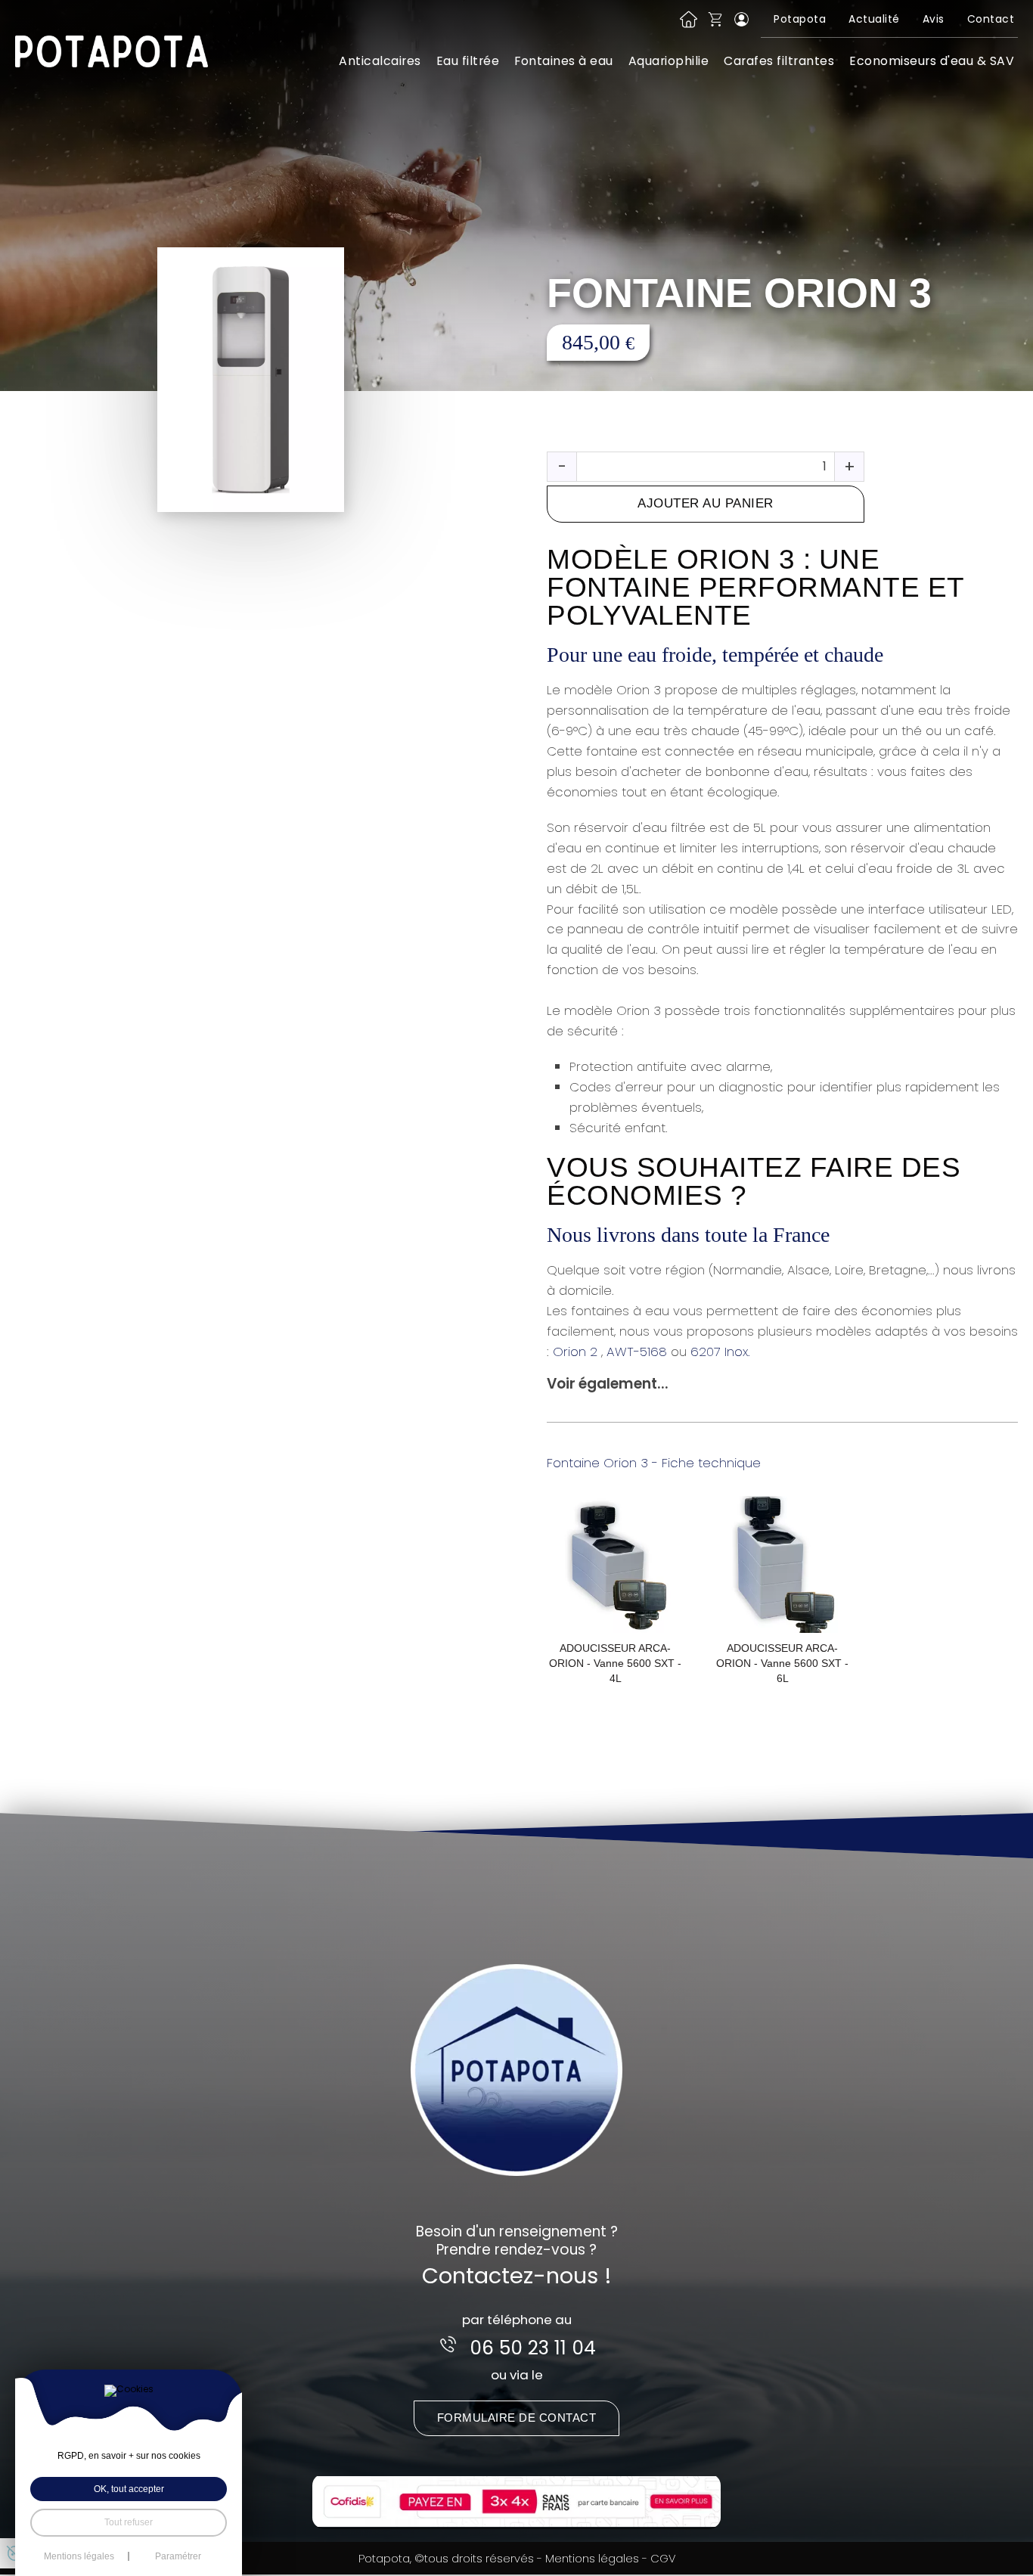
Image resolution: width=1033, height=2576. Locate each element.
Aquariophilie (669, 61)
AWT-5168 (639, 1352)
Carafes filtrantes (779, 61)
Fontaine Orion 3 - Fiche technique (654, 1463)
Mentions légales (592, 2558)
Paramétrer (178, 2556)
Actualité (874, 19)
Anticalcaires (380, 61)
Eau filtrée (468, 61)
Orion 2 (577, 1352)
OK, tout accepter (129, 2489)
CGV (663, 2558)
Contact (991, 19)
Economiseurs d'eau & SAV (932, 61)
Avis (934, 19)
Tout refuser (129, 2522)
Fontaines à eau (564, 61)
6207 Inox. (720, 1352)
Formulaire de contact (517, 2418)
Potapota (800, 19)
